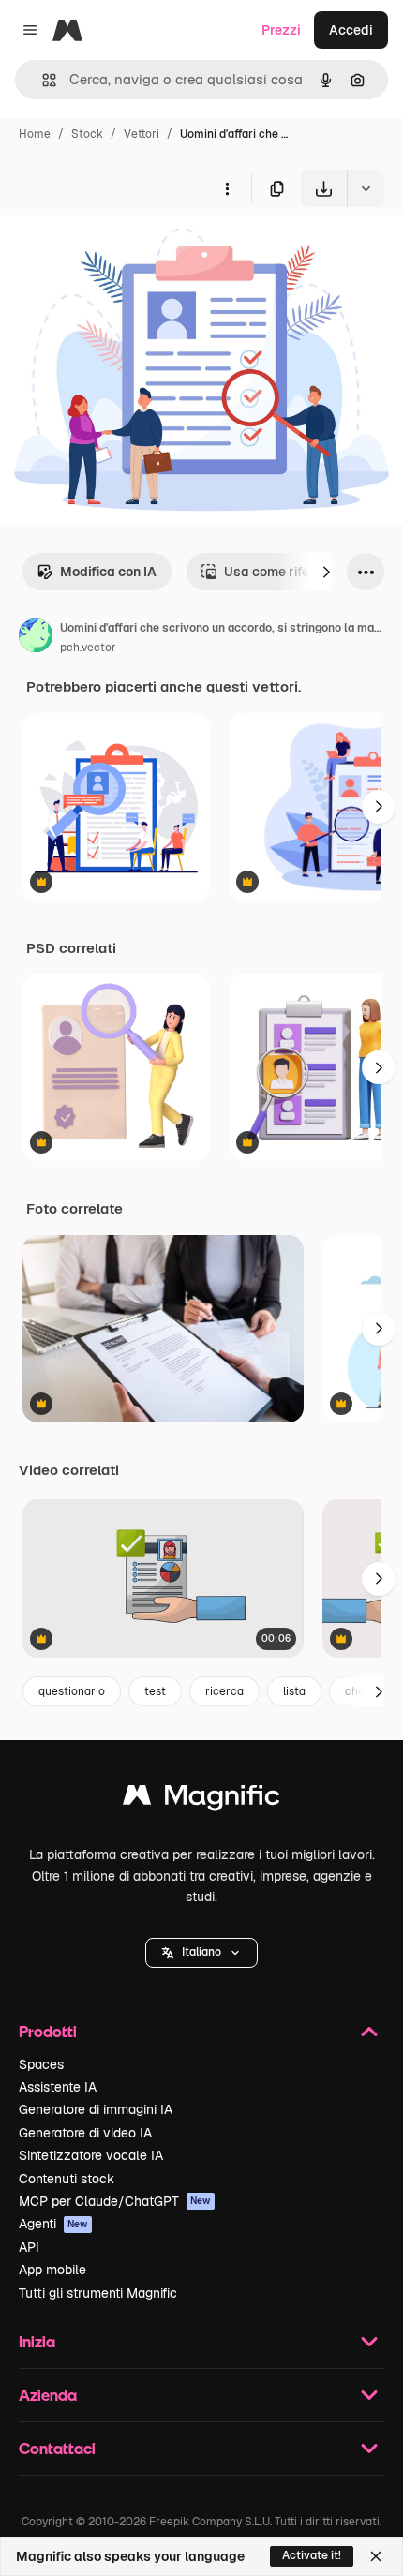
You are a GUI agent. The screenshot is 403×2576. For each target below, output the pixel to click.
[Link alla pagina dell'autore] (36, 638)
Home (35, 134)
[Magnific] (201, 1800)
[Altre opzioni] (227, 188)
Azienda (48, 2395)
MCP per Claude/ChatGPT (115, 2201)
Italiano (201, 1952)
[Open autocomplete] (42, 80)
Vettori (142, 134)
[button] (201, 1953)
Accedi (351, 30)
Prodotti (48, 2031)
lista (294, 1691)
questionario (72, 1691)
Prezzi (281, 30)
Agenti (53, 2224)
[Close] (376, 2556)
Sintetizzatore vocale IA (91, 2155)
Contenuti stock (67, 2179)
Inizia (37, 2341)
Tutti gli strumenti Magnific (98, 2293)
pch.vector (88, 648)
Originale (124, 251)
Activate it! (312, 2555)
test (155, 1691)
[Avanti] (326, 572)
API (29, 2247)
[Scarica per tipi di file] (366, 188)
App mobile (52, 2270)
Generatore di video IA (85, 2133)
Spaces (41, 2064)
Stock (87, 134)
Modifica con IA (108, 572)
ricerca (224, 1691)
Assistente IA (58, 2087)
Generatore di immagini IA (96, 2109)
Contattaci (57, 2448)
